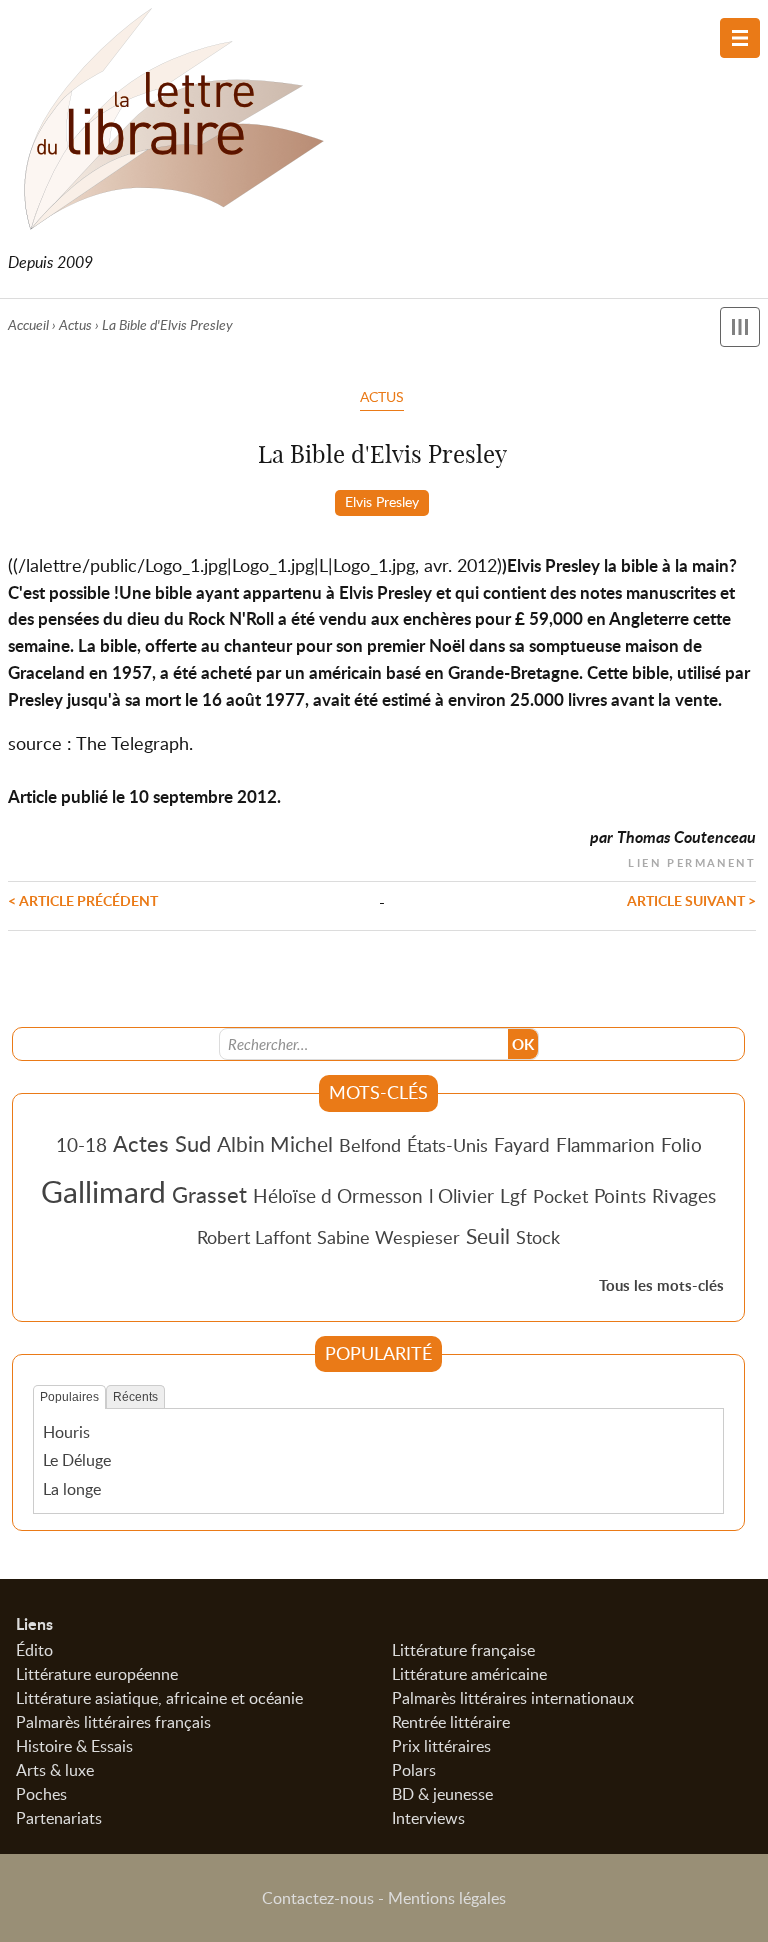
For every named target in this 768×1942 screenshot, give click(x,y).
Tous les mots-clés (661, 1285)
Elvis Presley (382, 501)
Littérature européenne (97, 1674)
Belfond (370, 1145)
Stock (538, 1237)
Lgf (513, 1195)
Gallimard (103, 1191)
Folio (681, 1144)
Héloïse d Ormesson (338, 1195)
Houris (66, 1432)
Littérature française (463, 1650)
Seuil (488, 1236)
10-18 (81, 1144)
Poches (41, 1794)
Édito (34, 1650)
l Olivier (461, 1195)
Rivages (684, 1195)
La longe (72, 1489)
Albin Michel (275, 1144)
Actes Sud (162, 1143)
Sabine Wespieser (388, 1237)
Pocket (560, 1196)
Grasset (209, 1194)
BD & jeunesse (442, 1794)
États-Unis (447, 1145)
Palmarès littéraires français (113, 1722)
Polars (414, 1770)
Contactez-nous (318, 1898)
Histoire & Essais (74, 1746)
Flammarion (605, 1144)
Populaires (69, 1397)
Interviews (428, 1818)
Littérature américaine (469, 1674)
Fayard (522, 1144)
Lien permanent (692, 860)
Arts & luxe (55, 1770)
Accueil (28, 324)
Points (620, 1195)
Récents (135, 1397)
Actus (75, 324)
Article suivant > (691, 900)
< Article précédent (83, 900)
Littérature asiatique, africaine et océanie (159, 1698)
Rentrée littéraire (451, 1722)
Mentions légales (447, 1898)
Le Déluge (77, 1460)
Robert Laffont (254, 1237)
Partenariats (59, 1818)
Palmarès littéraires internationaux (513, 1698)
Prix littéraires (441, 1746)
